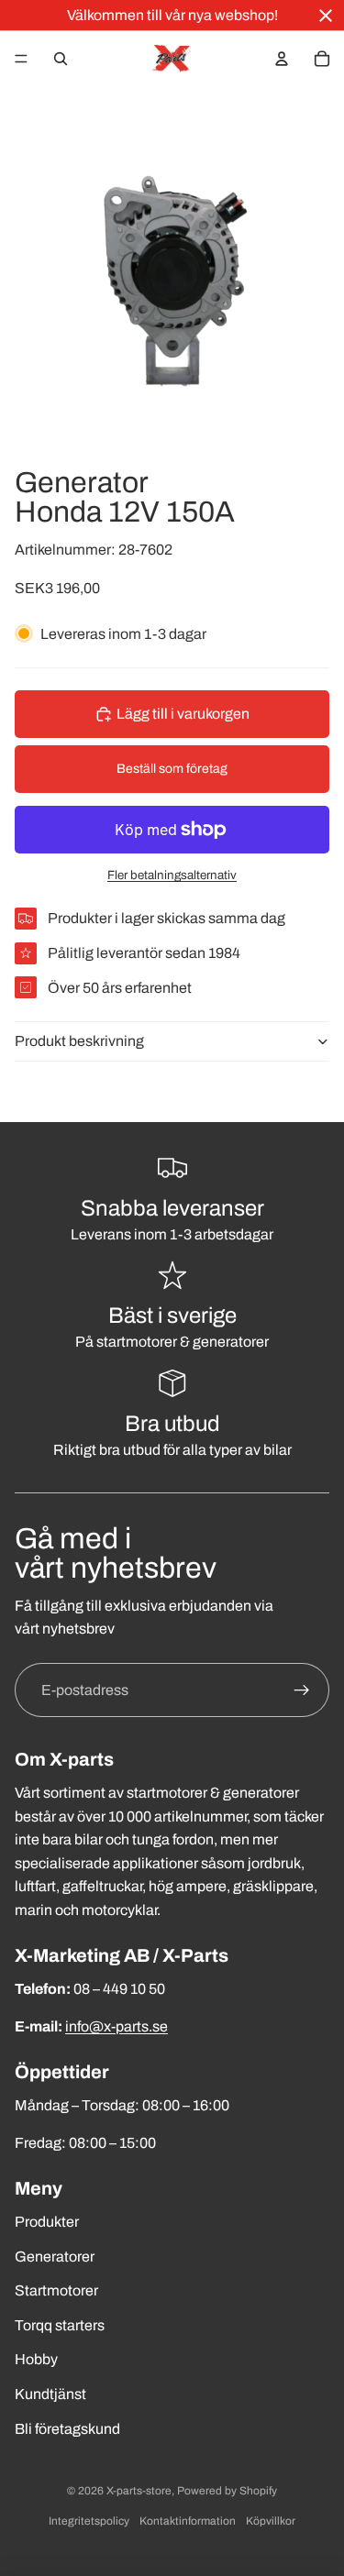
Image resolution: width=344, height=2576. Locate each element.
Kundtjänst (50, 2394)
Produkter (47, 2222)
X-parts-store (139, 2491)
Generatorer (55, 2257)
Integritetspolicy (89, 2521)
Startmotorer (56, 2290)
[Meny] (21, 59)
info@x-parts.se (117, 2026)
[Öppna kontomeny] (282, 59)
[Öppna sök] (61, 59)
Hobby (36, 2359)
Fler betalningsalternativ (172, 875)
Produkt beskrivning (79, 1041)
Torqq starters (60, 2325)
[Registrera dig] (302, 1690)
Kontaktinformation (188, 2521)
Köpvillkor (271, 2521)
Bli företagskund (67, 2429)
